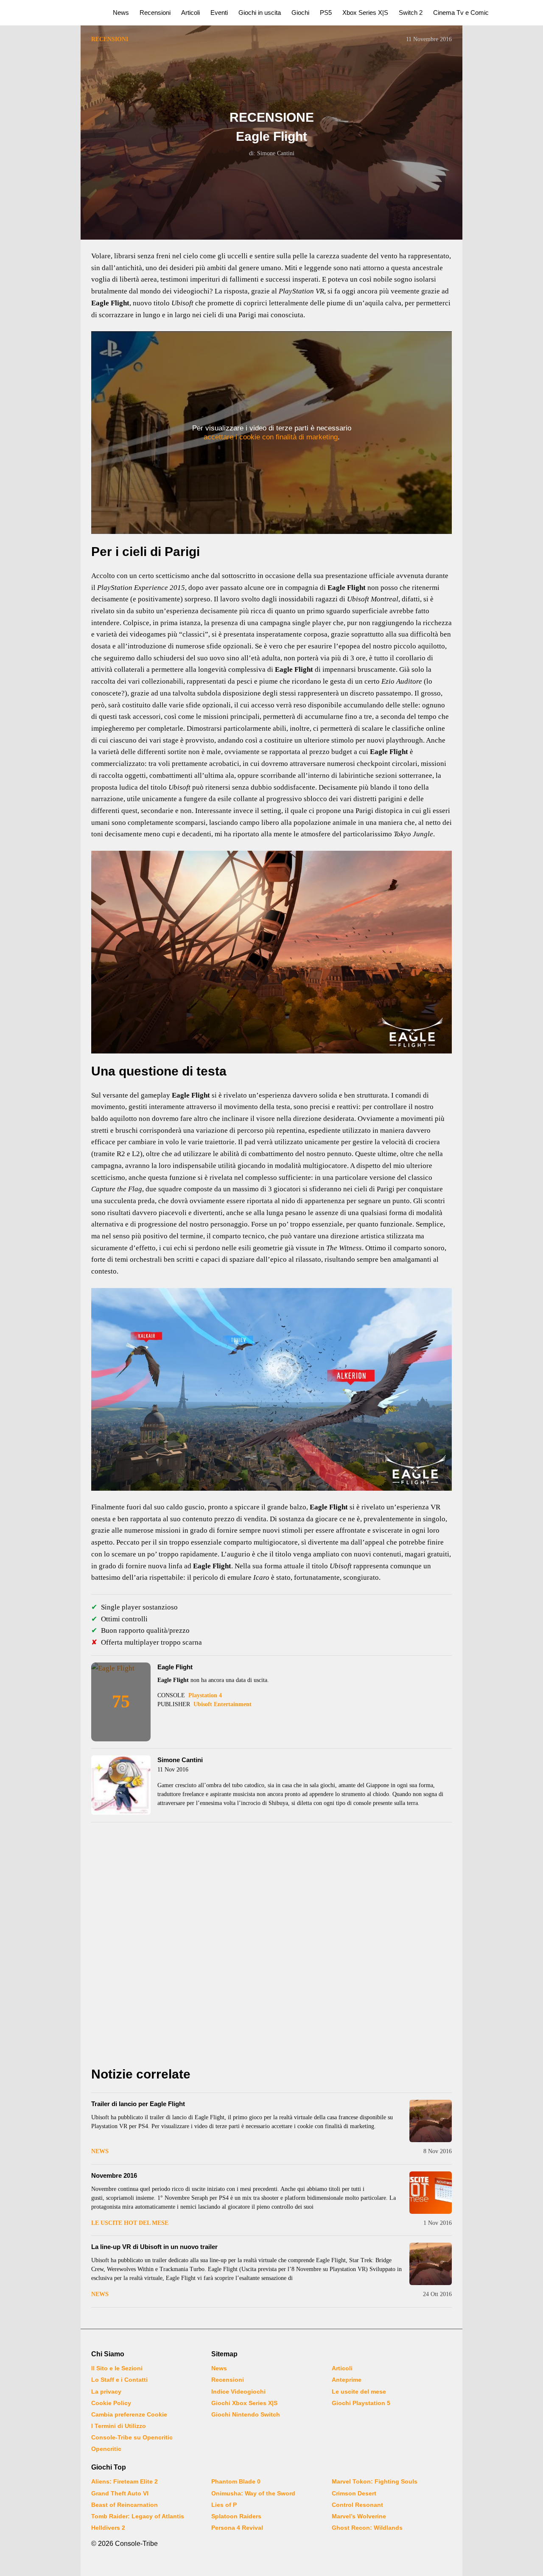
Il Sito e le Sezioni (117, 2368)
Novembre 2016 (114, 2175)
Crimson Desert (354, 2493)
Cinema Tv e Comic (461, 13)
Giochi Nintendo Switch (246, 2414)
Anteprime (347, 2380)
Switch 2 (411, 13)
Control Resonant (357, 2505)
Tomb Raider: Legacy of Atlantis (138, 2516)
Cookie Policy (111, 2403)
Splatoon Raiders (236, 2516)
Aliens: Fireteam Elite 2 (125, 2481)
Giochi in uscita (260, 13)
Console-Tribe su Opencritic (132, 2437)
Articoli (190, 13)
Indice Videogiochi (238, 2392)
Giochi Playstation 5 (361, 2403)
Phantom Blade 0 (236, 2481)
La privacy (106, 2392)
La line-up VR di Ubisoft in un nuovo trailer (154, 2247)
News (121, 13)
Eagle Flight (175, 1667)
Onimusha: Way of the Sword (253, 2493)
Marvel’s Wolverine (359, 2516)
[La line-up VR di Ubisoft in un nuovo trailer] (431, 2264)
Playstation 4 (205, 1695)
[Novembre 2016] (431, 2193)
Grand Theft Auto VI (120, 2493)
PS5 (326, 13)
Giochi (300, 13)
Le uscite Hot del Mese (130, 2223)
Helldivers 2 (108, 2528)
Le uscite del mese (359, 2392)
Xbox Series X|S (365, 13)
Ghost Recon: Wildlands (367, 2528)
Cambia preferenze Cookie (129, 2414)
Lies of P (224, 2505)
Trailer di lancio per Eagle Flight (138, 2104)
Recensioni (155, 13)
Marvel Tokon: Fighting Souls (375, 2481)
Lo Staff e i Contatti (119, 2380)
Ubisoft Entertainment (223, 1704)
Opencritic (106, 2449)
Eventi (219, 13)
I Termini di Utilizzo (119, 2426)
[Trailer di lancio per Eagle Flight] (431, 2121)
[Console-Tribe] (52, 13)
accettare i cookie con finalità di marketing (271, 437)
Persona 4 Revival (237, 2528)
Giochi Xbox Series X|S (244, 2403)
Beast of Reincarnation (125, 2505)
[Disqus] (271, 1947)
